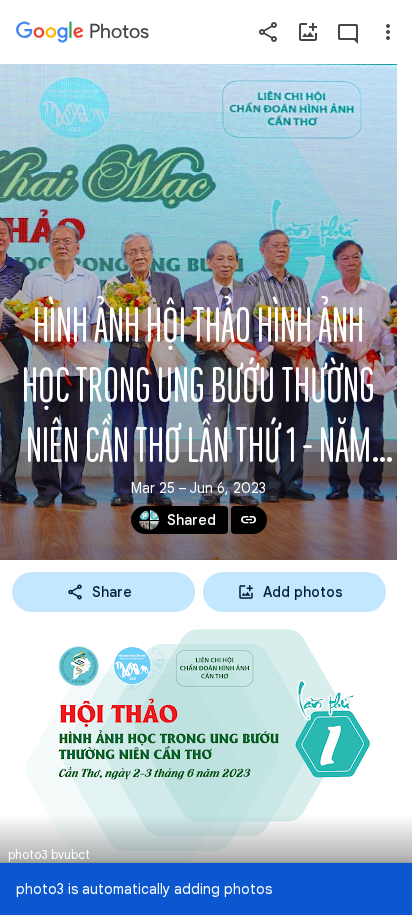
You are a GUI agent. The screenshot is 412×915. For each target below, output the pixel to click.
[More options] (388, 32)
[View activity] (348, 32)
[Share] (268, 32)
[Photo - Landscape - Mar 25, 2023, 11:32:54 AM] (206, 747)
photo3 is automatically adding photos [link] (144, 889)
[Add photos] (308, 32)
